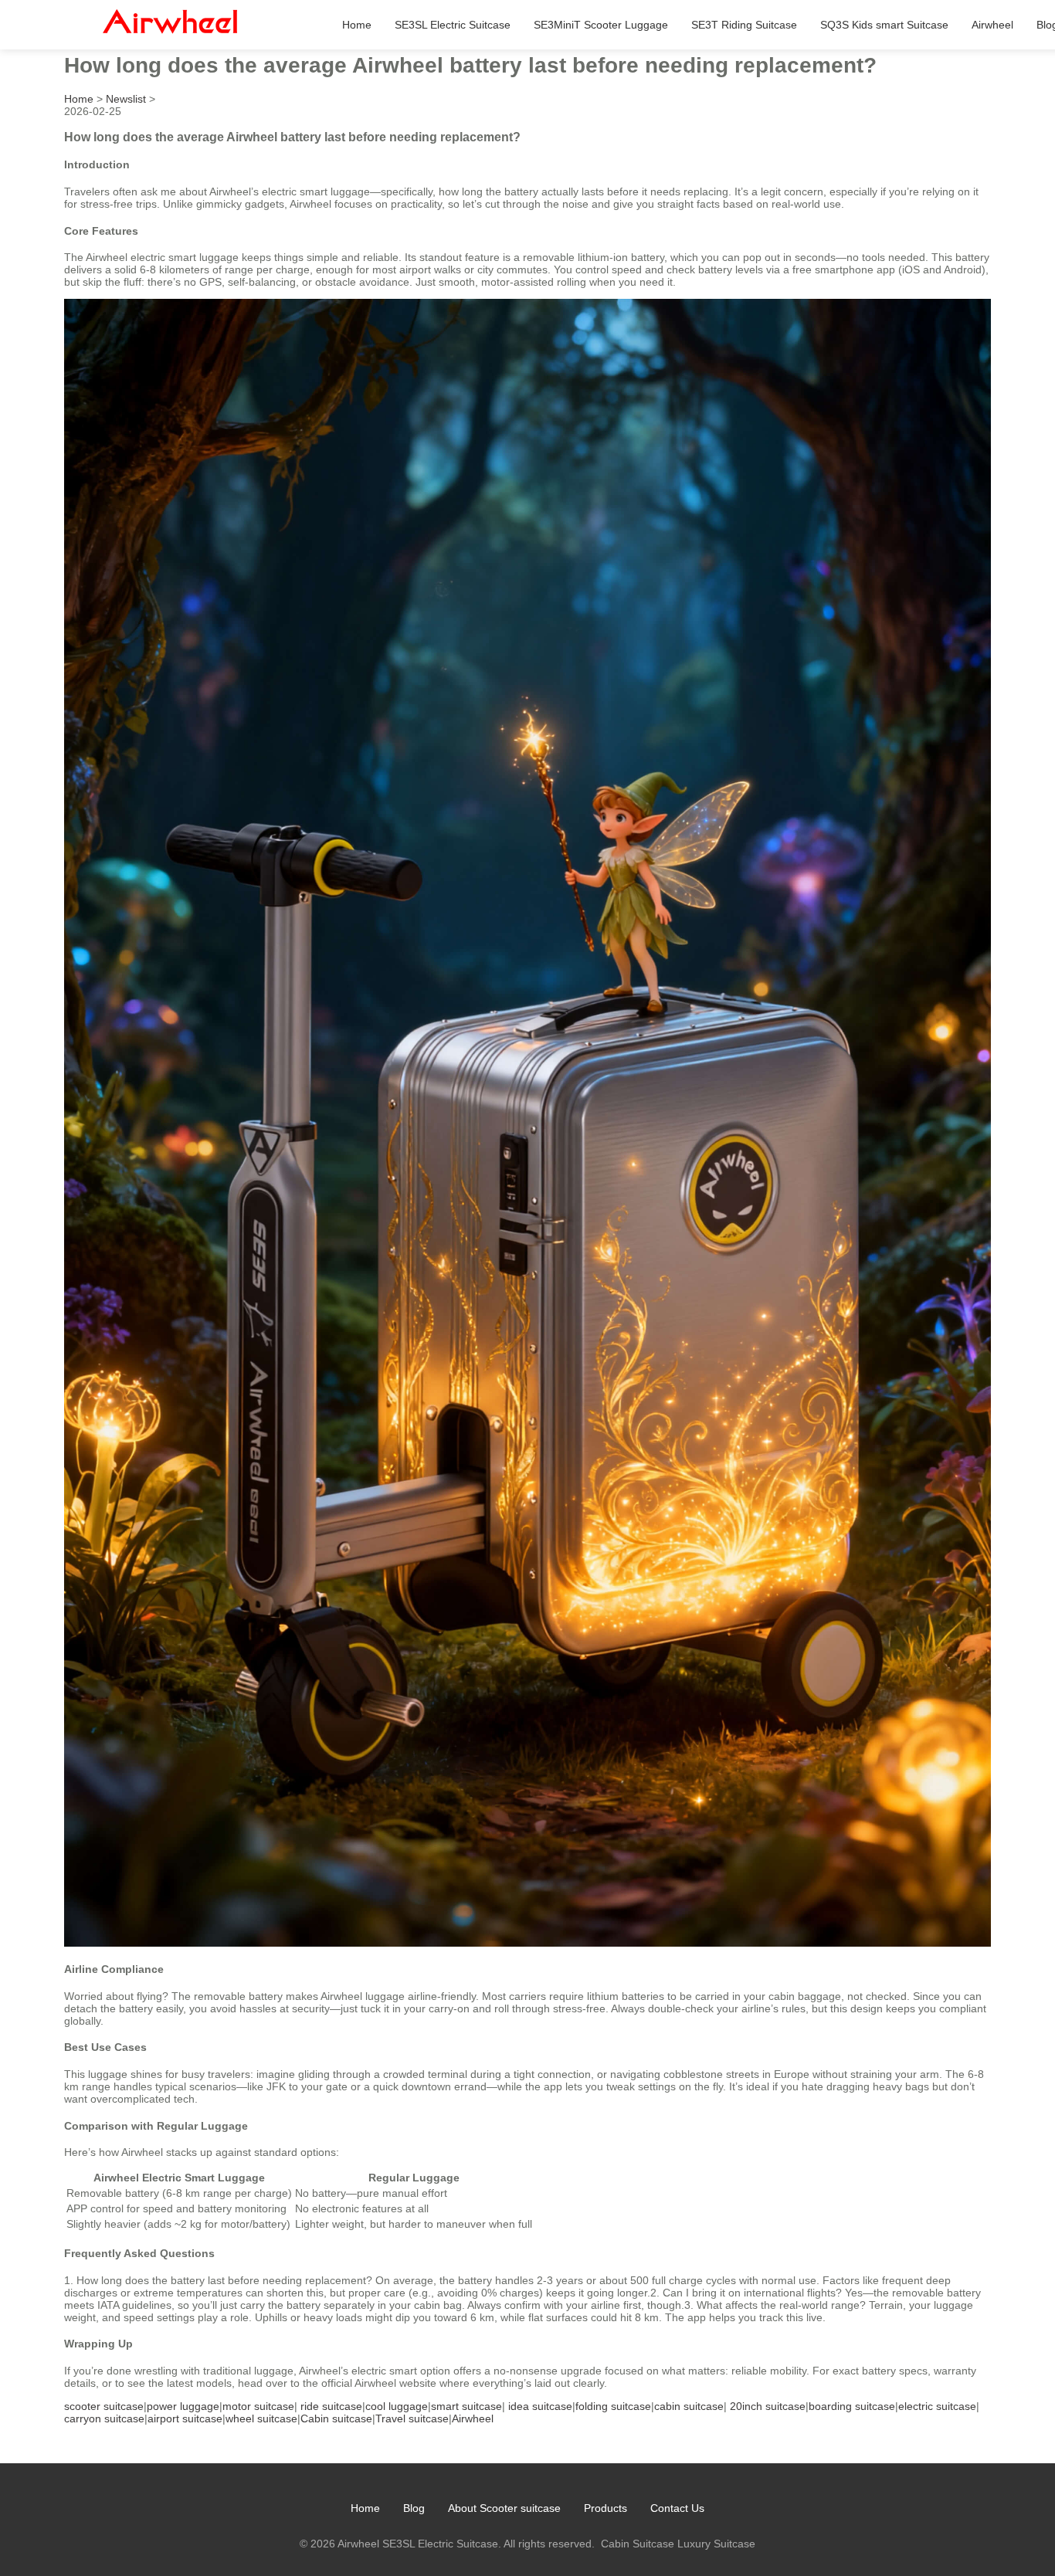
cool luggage (397, 2406)
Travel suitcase (412, 2418)
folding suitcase (613, 2406)
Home (357, 25)
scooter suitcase (104, 2406)
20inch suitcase (768, 2406)
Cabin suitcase (336, 2418)
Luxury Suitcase (716, 2544)
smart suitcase (466, 2406)
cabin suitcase (689, 2406)
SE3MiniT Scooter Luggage (601, 25)
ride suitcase (331, 2406)
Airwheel (992, 25)
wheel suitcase (261, 2418)
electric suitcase (937, 2406)
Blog (414, 2508)
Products (606, 2508)
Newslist (126, 99)
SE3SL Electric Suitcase (453, 25)
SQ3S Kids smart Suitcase (884, 25)
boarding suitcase (852, 2406)
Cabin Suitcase (638, 2544)
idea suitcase (540, 2406)
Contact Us (677, 2508)
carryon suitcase (104, 2418)
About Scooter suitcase (504, 2508)
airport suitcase (185, 2418)
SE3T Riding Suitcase (744, 25)
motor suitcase (258, 2406)
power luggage (183, 2406)
